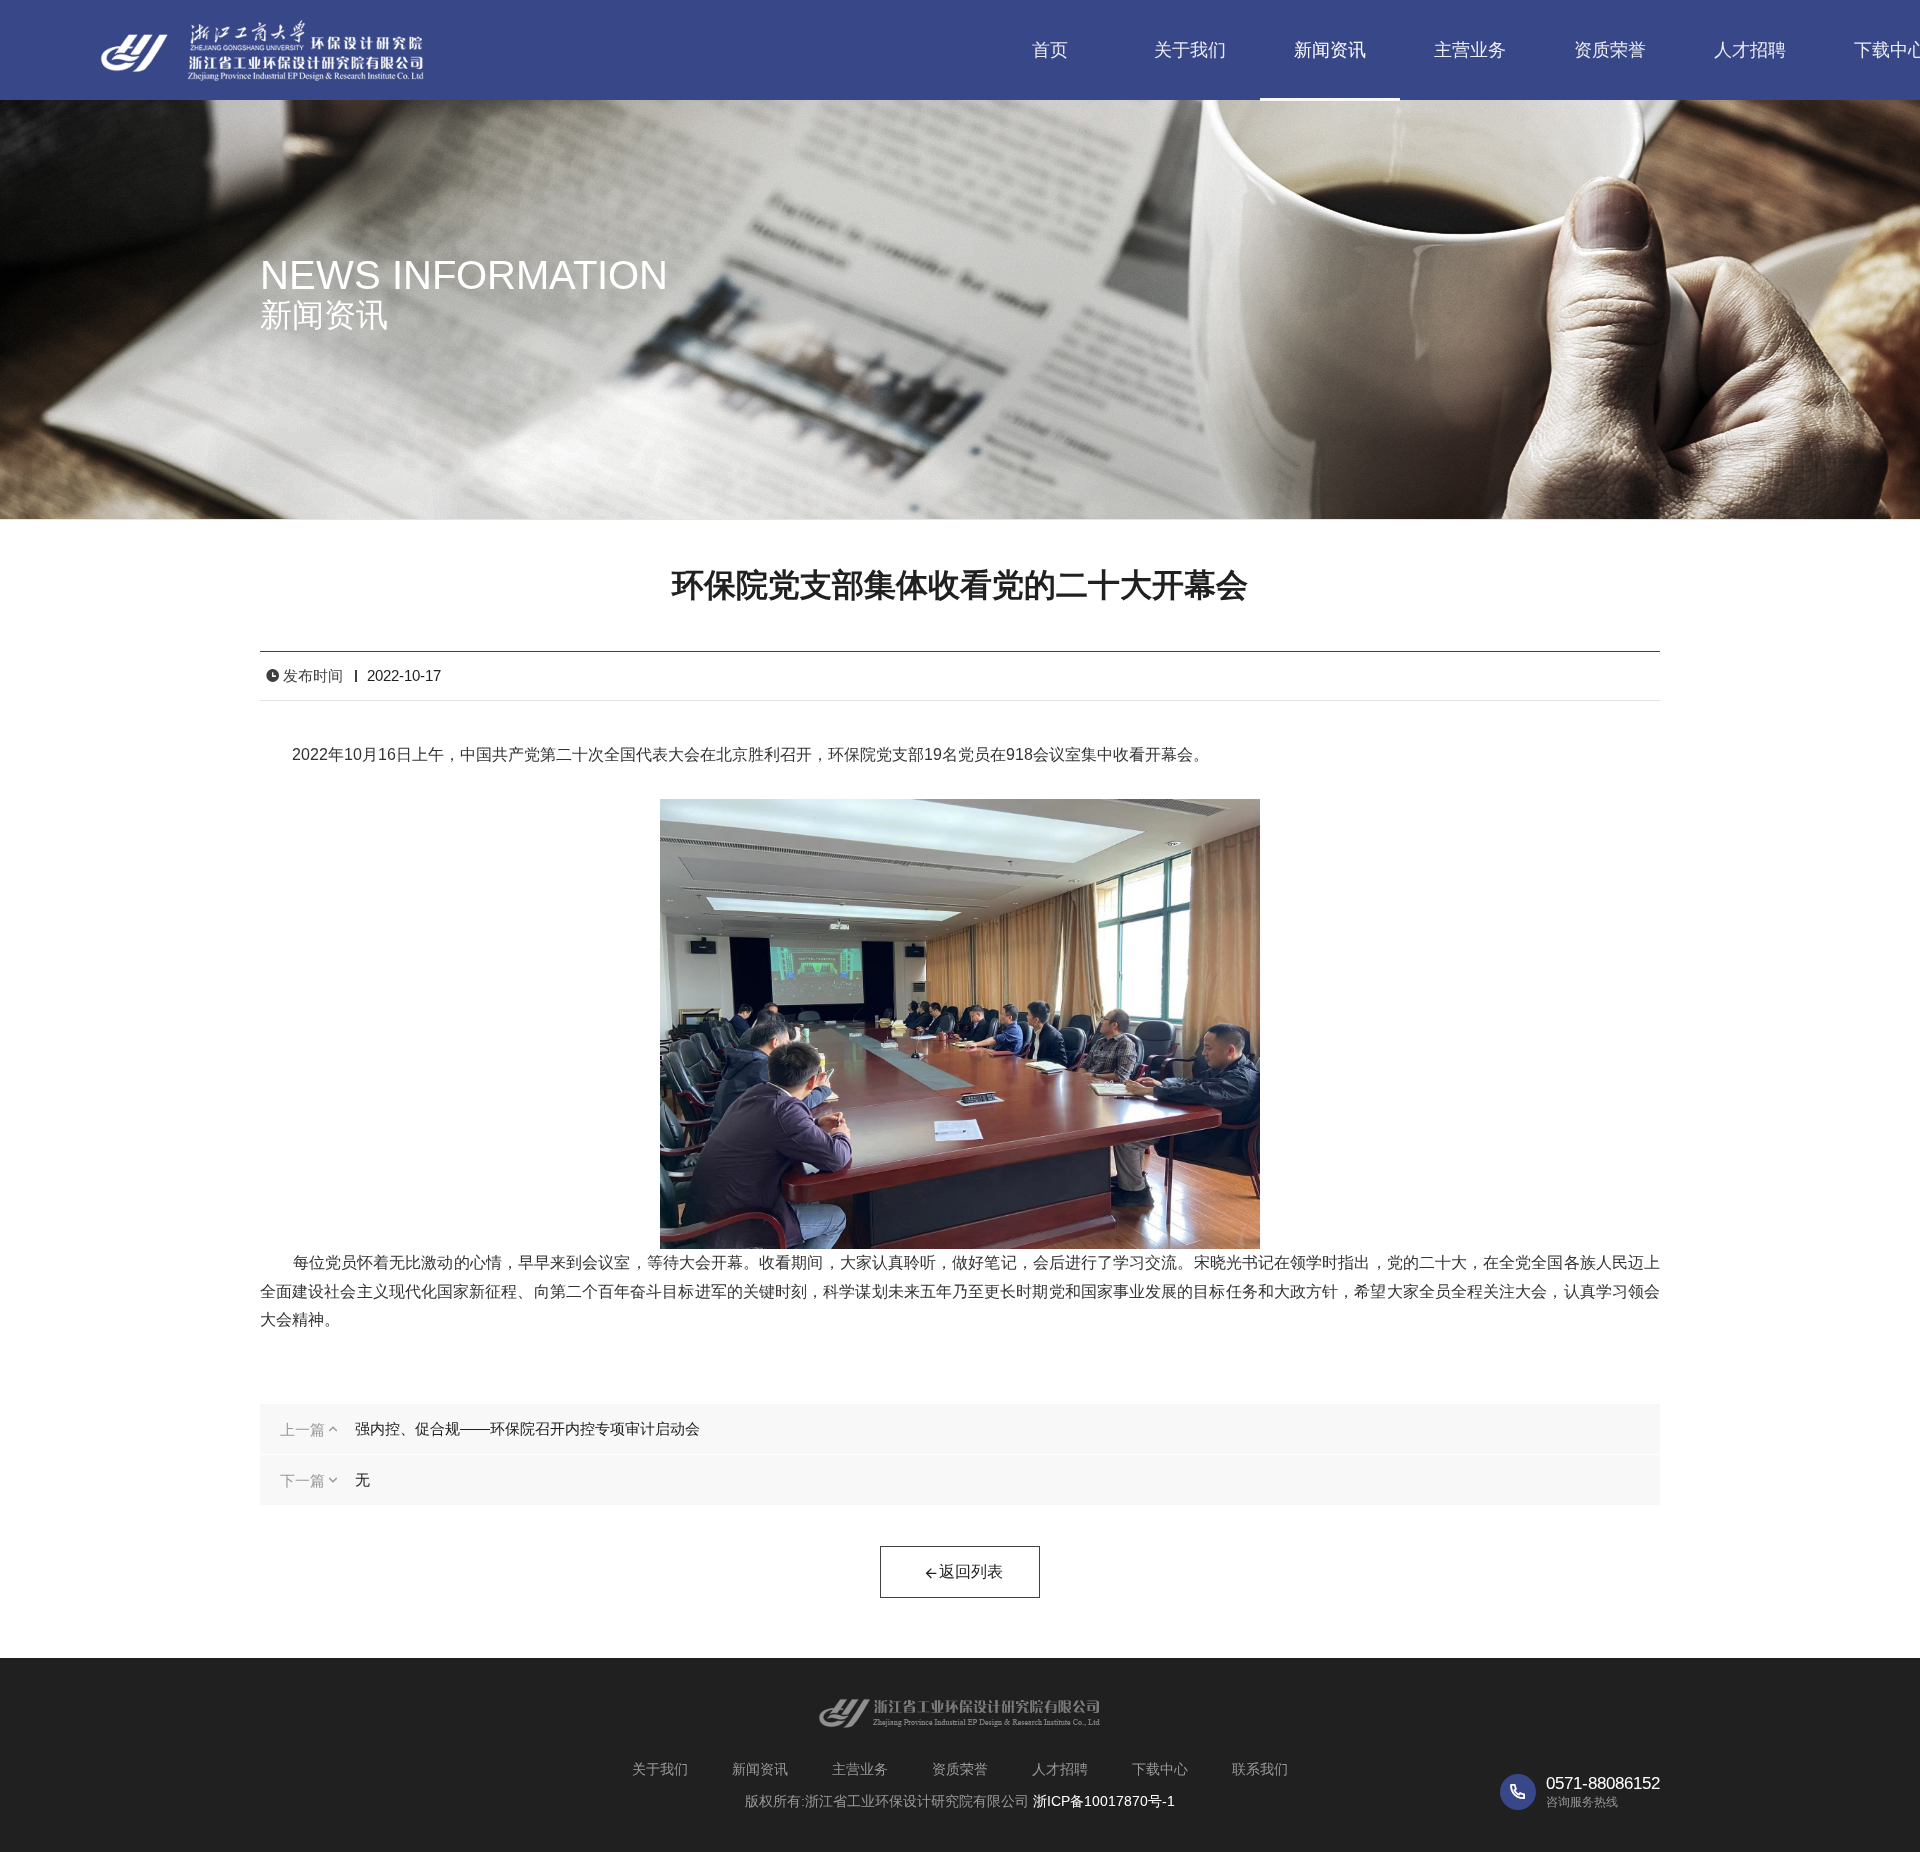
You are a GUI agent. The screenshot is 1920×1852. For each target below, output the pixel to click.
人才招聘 (1750, 50)
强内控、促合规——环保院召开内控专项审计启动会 (527, 1428)
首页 (1050, 50)
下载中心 (1160, 1769)
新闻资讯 (1330, 50)
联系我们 (1260, 1769)
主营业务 (1470, 50)
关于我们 (1190, 50)
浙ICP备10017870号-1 (1104, 1801)
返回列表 (971, 1571)
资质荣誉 (1610, 50)
